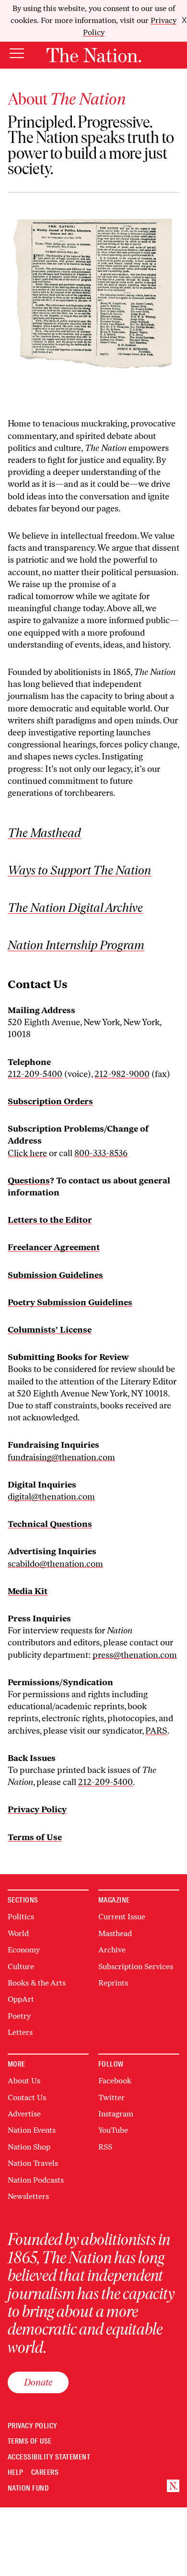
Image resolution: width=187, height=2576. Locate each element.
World (18, 1933)
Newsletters (28, 2196)
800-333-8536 (101, 1153)
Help (16, 2473)
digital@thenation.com (51, 1497)
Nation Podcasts (36, 2180)
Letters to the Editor (50, 1220)
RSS (105, 2147)
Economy (24, 1950)
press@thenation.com (135, 1655)
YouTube (113, 2130)
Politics (21, 1917)
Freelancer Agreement (54, 1247)
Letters (20, 2032)
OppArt (21, 1999)
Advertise (24, 2114)
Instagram (116, 2114)
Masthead (115, 1933)
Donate (38, 2382)
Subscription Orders (50, 1101)
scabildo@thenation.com (55, 1564)
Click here (27, 1153)
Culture (21, 1967)
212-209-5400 (35, 1074)
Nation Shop (29, 2147)
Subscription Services (136, 1967)
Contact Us (27, 2097)
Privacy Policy (33, 2426)
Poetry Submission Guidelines (70, 1302)
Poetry (19, 2016)
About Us (24, 2081)
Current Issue (122, 1917)
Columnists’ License (50, 1330)
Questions (29, 1181)
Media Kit (28, 1591)
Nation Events (32, 2130)
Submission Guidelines (55, 1275)
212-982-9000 (122, 1074)
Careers (45, 2473)
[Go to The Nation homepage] (94, 55)
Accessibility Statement (49, 2457)
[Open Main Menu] (17, 54)
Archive (112, 1950)
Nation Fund (28, 2488)
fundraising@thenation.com (61, 1457)
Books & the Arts (37, 1983)
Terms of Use (30, 2441)
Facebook (115, 2081)
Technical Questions (50, 1524)
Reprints (113, 1983)
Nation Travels (33, 2163)
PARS (156, 1731)
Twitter (111, 2097)
